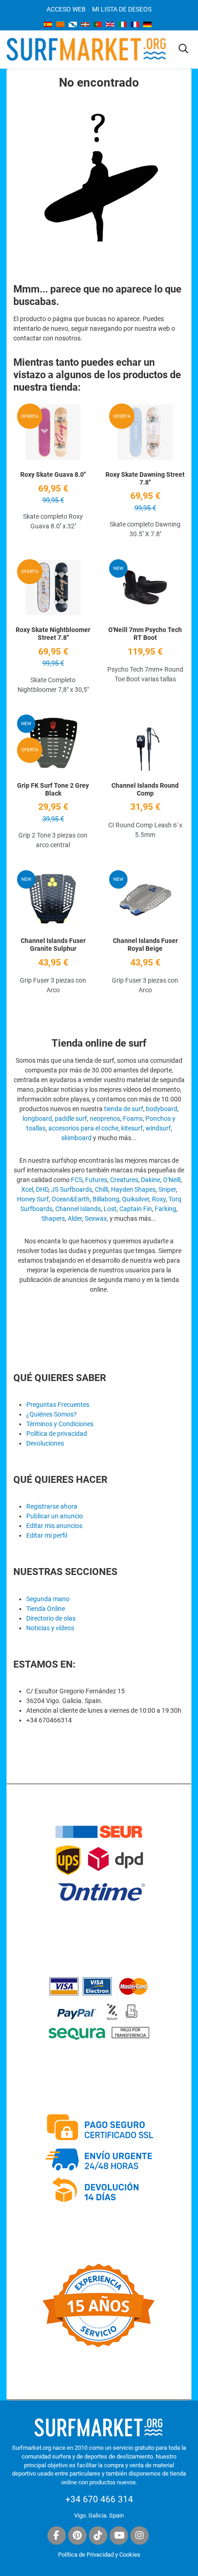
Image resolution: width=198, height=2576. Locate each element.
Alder (75, 1218)
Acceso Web (66, 9)
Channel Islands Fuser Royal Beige (145, 945)
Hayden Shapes (133, 1189)
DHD (42, 1189)
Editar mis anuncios (54, 1526)
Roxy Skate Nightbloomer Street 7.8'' (53, 634)
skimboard (76, 1138)
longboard (37, 1118)
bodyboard (162, 1109)
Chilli (102, 1189)
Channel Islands (78, 1209)
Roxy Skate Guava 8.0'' (53, 474)
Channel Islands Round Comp (145, 789)
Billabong (106, 1199)
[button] (183, 49)
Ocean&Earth (71, 1199)
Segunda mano (48, 1599)
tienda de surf (124, 1109)
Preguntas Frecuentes (58, 1405)
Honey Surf (33, 1199)
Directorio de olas (51, 1618)
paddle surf (71, 1118)
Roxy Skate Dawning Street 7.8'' (145, 478)
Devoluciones (45, 1443)
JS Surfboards (72, 1189)
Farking (166, 1209)
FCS (77, 1180)
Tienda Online (46, 1609)
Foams (133, 1118)
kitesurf (132, 1128)
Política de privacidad (57, 1434)
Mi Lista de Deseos (122, 9)
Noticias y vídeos (50, 1628)
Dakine (151, 1180)
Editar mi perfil (47, 1535)
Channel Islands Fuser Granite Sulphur (53, 945)
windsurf (158, 1128)
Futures (96, 1180)
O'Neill (172, 1180)
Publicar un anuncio (55, 1516)
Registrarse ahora (52, 1506)
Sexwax (96, 1218)
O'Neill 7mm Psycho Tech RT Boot (145, 634)
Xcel (27, 1189)
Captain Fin (136, 1209)
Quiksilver (136, 1199)
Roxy (159, 1199)
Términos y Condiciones (60, 1424)
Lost (110, 1209)
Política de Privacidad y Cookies (99, 2555)
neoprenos (105, 1118)
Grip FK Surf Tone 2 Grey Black (53, 789)
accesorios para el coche (83, 1128)
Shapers (53, 1218)
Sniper (167, 1189)
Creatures (124, 1180)
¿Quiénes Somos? (52, 1414)
